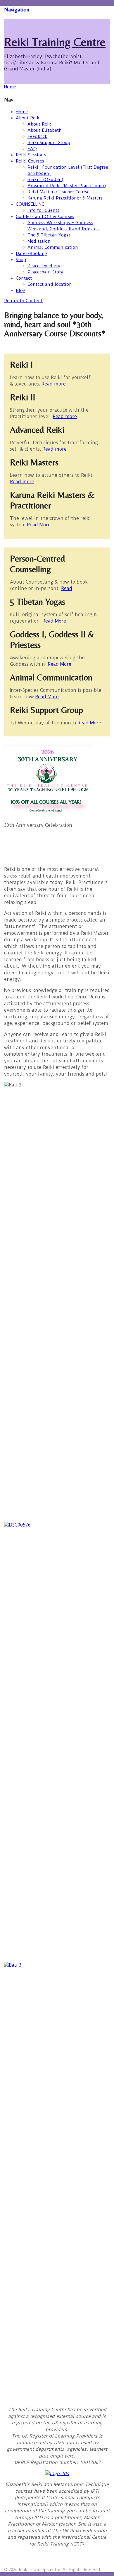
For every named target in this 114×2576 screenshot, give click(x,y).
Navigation (17, 9)
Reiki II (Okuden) (45, 180)
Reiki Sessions (31, 155)
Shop (21, 260)
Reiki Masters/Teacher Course (58, 192)
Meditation (39, 241)
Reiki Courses (30, 161)
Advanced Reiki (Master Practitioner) (67, 186)
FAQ (32, 149)
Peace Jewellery (44, 266)
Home (22, 112)
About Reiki (28, 118)
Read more (54, 384)
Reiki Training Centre (55, 42)
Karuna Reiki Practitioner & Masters (65, 198)
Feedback (37, 136)
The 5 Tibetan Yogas (49, 235)
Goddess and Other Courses (45, 217)
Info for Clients (43, 210)
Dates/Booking (32, 253)
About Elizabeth (44, 130)
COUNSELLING (30, 204)
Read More (39, 525)
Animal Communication (53, 247)
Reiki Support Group (49, 143)
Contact (24, 278)
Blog (21, 290)
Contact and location (50, 284)
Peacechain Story (45, 272)
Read (67, 588)
